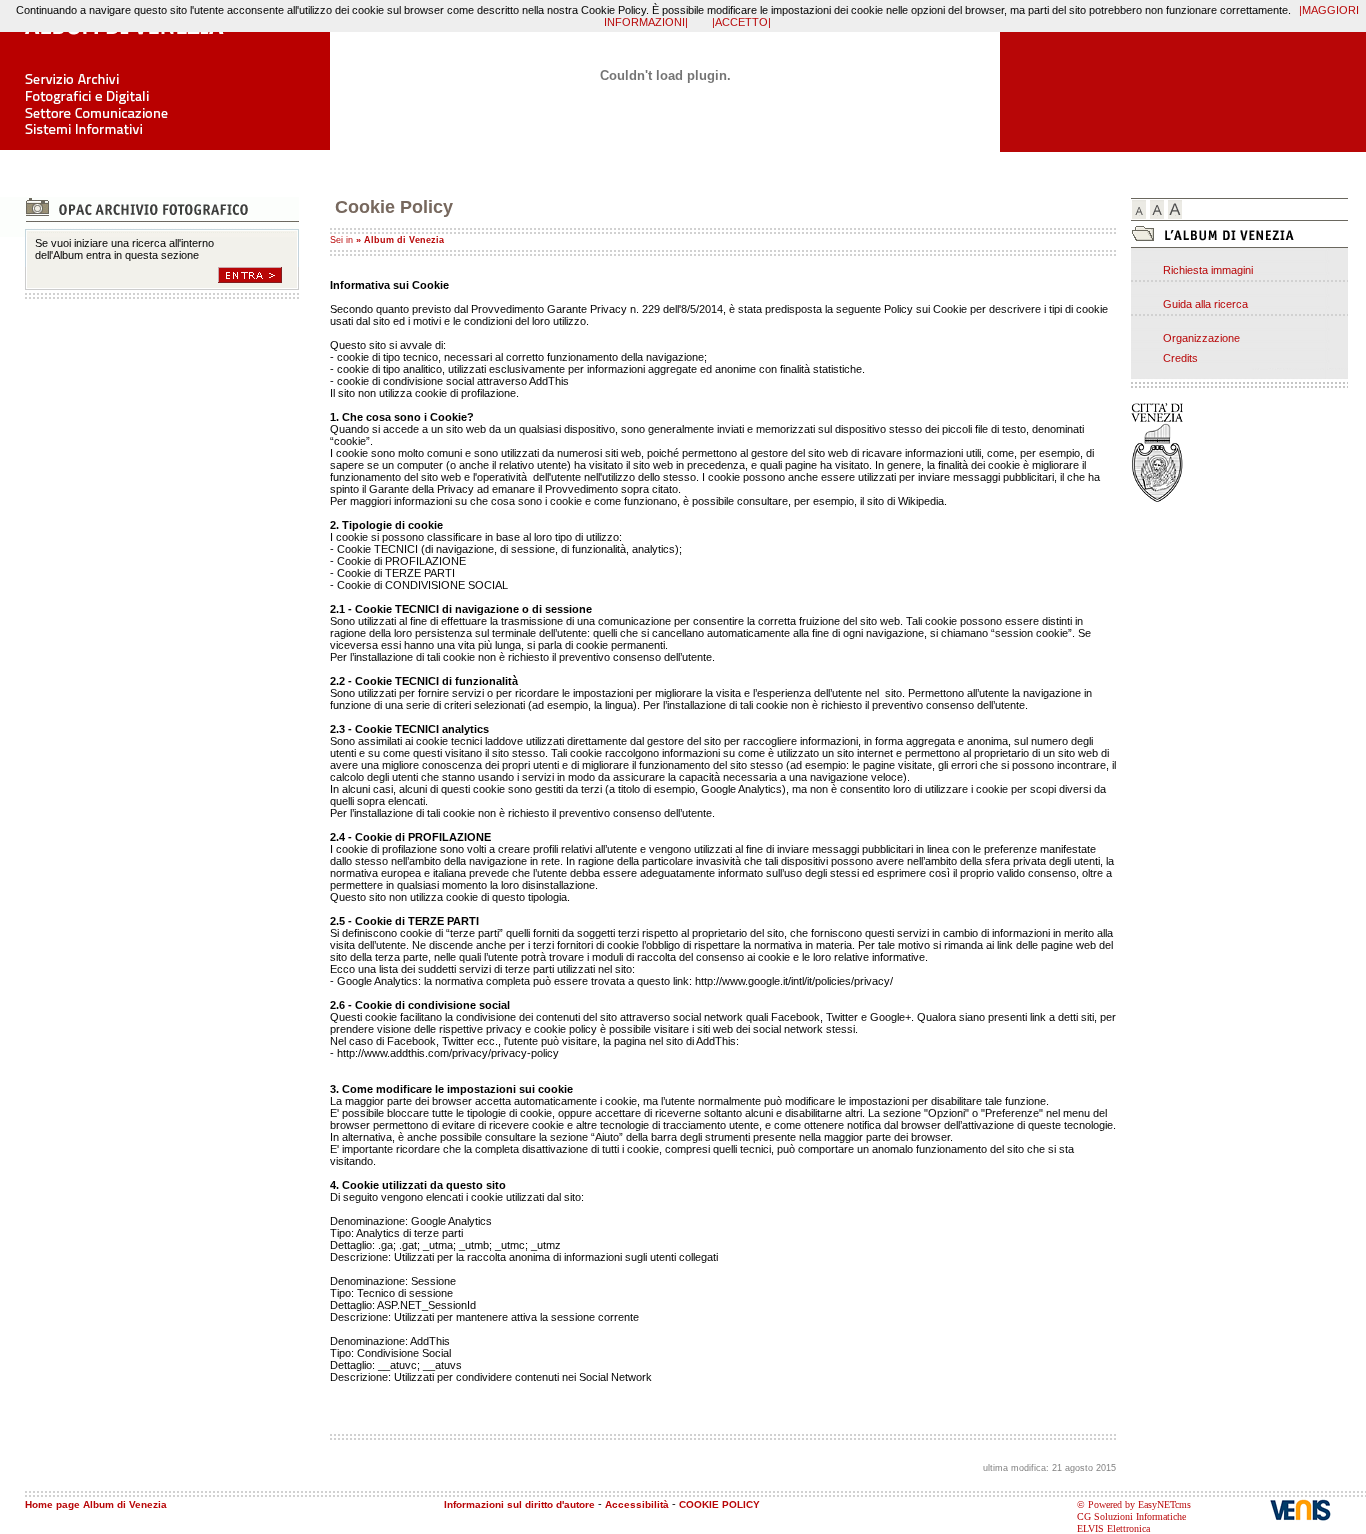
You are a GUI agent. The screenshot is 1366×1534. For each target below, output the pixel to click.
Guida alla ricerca (1205, 304)
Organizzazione (1201, 338)
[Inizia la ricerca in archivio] (258, 275)
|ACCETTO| (741, 22)
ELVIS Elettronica (1113, 1528)
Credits (1180, 358)
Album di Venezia (404, 240)
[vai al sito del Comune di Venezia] (1176, 453)
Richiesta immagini (1208, 270)
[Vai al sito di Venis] (1318, 1509)
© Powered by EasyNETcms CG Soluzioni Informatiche (1134, 1510)
